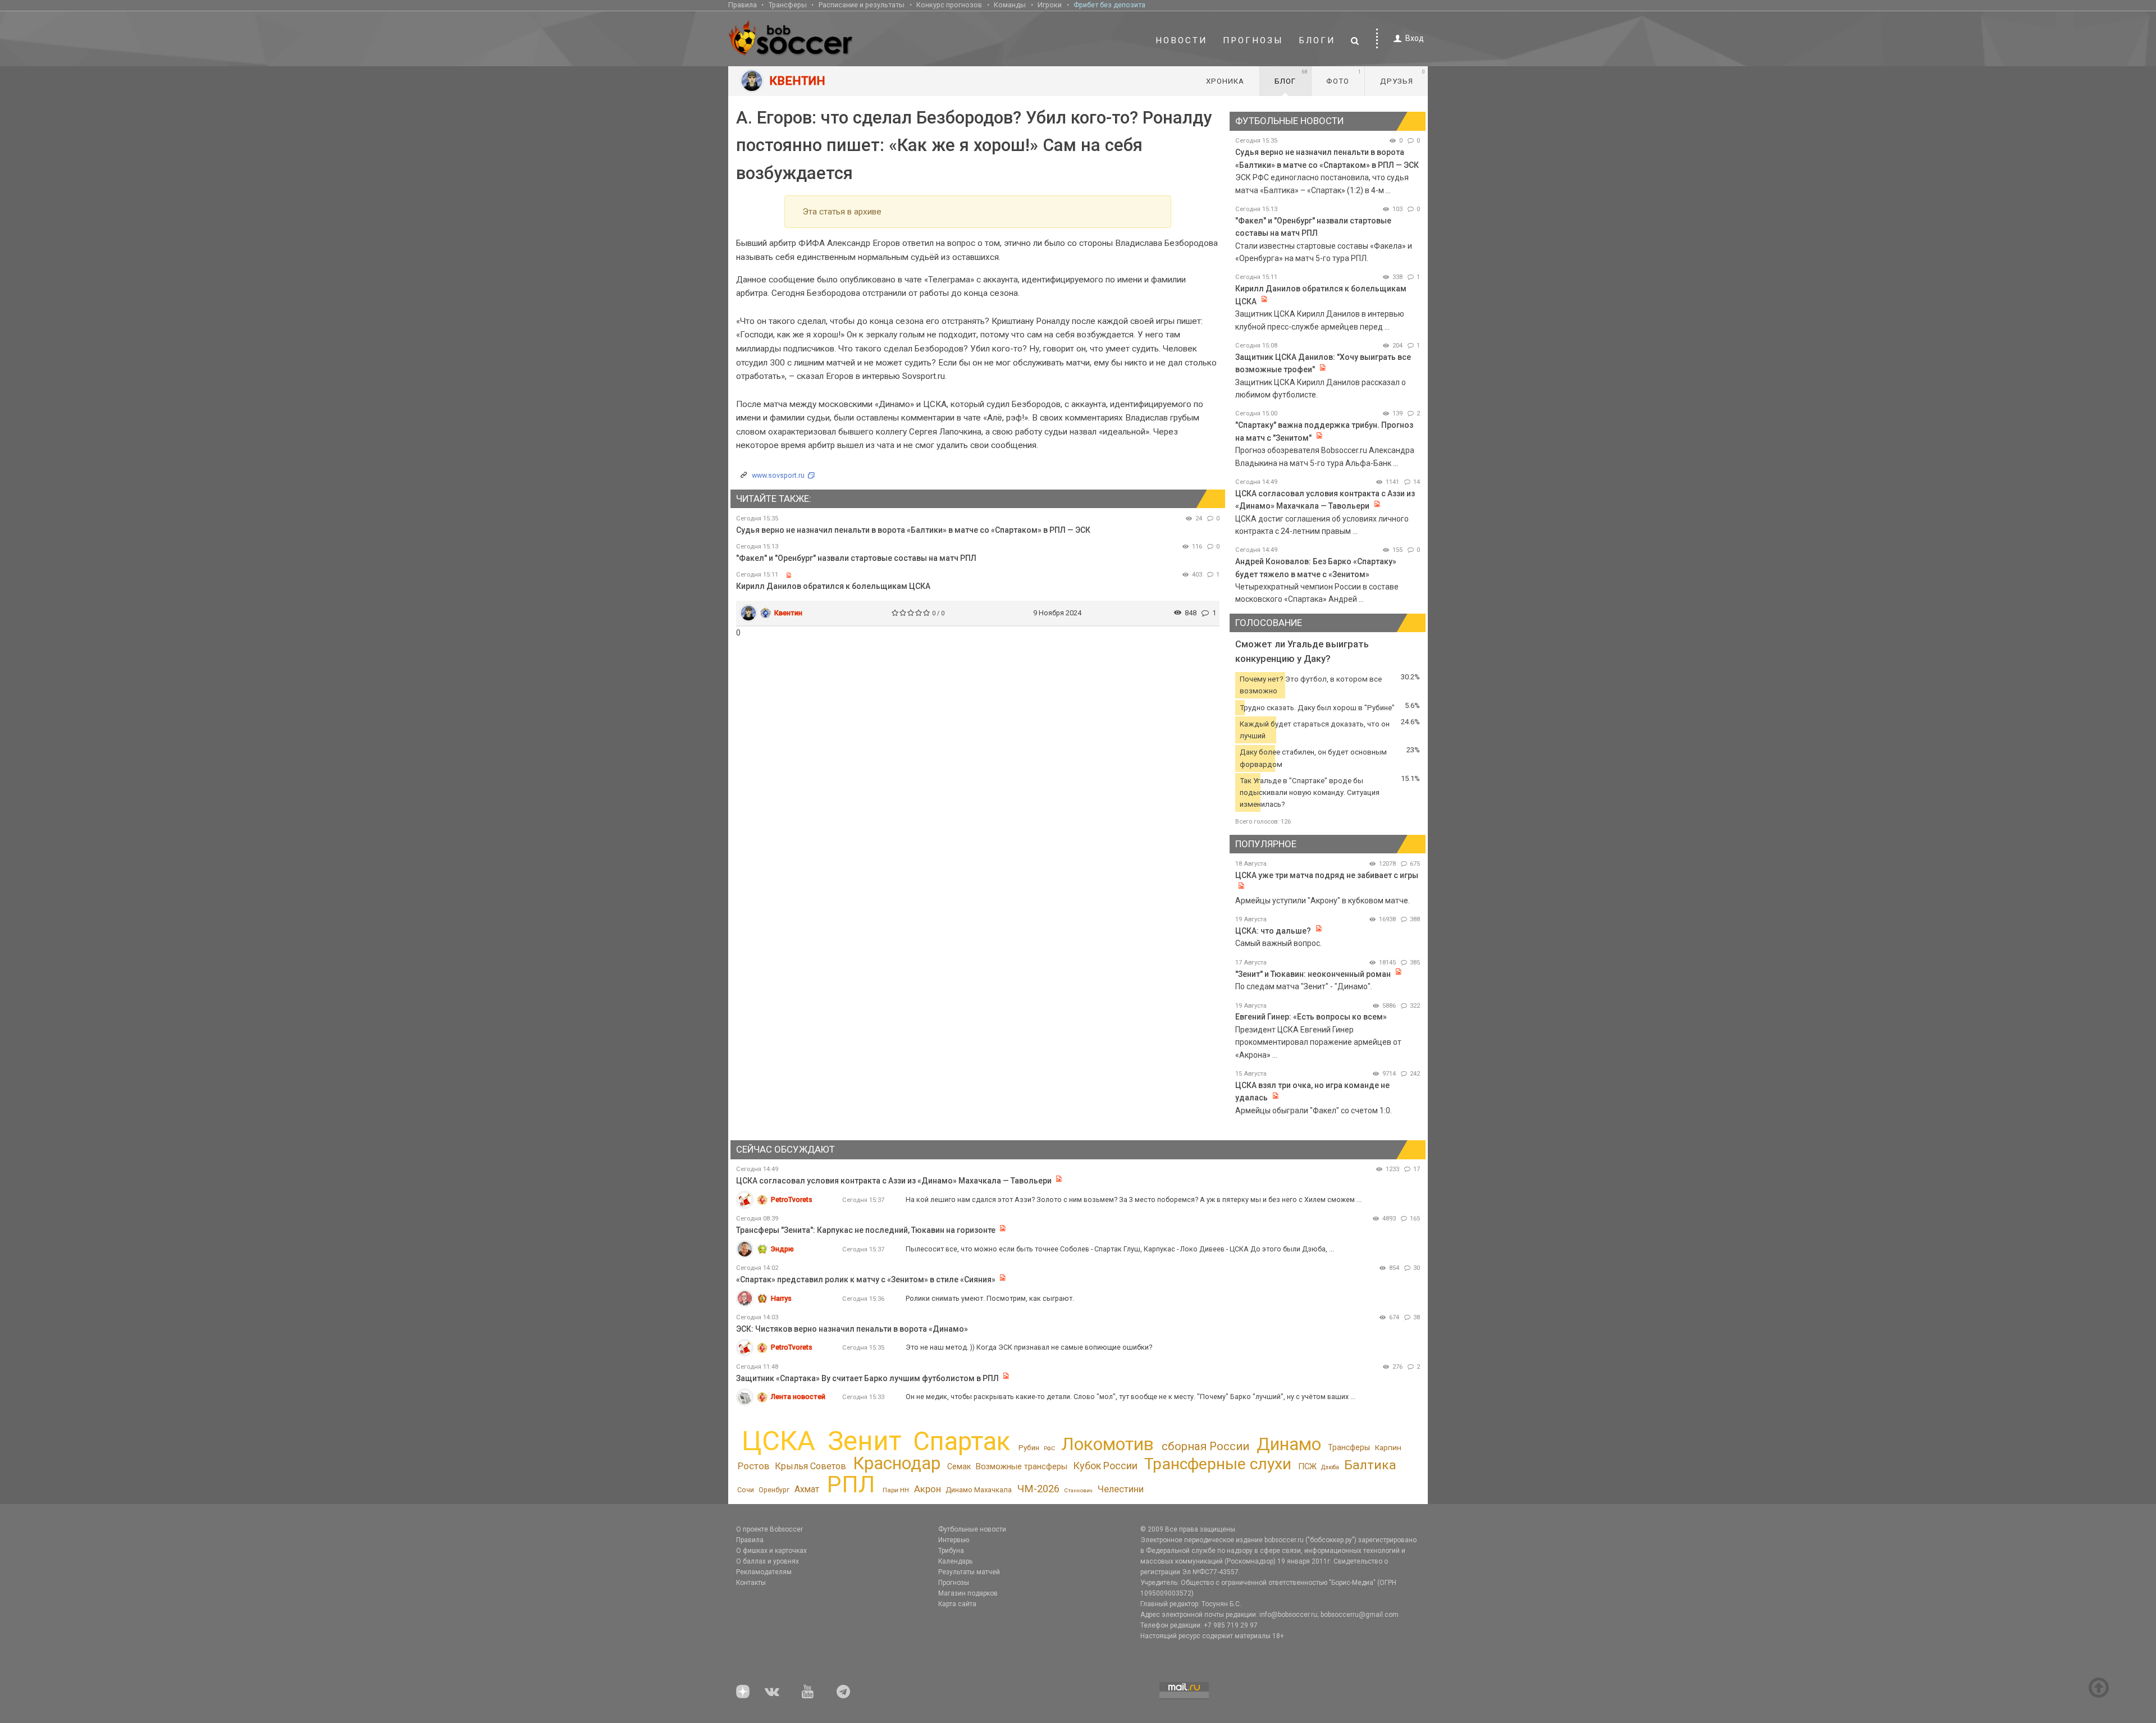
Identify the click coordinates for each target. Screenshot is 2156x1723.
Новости (1181, 40)
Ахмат (807, 1489)
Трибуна (951, 1551)
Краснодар (897, 1463)
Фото (1344, 77)
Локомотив (1107, 1444)
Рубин (1029, 1448)
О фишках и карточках (771, 1551)
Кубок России (1105, 1466)
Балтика (1370, 1465)
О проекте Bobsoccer (769, 1529)
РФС (1049, 1448)
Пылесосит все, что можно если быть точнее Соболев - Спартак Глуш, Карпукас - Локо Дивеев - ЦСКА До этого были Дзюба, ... (1120, 1249)
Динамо (1289, 1444)
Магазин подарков (968, 1593)
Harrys (781, 1298)
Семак (959, 1466)
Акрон (928, 1489)
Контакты (751, 1583)
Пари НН (896, 1490)
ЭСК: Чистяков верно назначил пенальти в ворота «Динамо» (852, 1329)
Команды (1010, 5)
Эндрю (782, 1249)
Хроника (1225, 81)
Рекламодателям (764, 1572)
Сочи (746, 1490)
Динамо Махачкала (979, 1490)
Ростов (753, 1466)
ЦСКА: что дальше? (1273, 931)
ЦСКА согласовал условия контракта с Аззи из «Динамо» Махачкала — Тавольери (894, 1181)
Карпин (1388, 1447)
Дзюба (1330, 1467)
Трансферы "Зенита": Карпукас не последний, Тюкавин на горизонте (866, 1230)
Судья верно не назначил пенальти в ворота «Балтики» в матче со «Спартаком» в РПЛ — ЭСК (913, 530)
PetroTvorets (792, 1199)
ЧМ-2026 (1038, 1489)
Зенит (864, 1441)
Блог (1291, 77)
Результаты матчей (969, 1572)
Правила (743, 5)
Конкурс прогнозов (949, 5)
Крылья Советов (810, 1466)
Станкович (1078, 1490)
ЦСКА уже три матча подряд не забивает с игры (1327, 875)
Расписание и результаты (862, 5)
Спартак (961, 1441)
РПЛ (851, 1484)
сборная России (1205, 1446)
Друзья (1403, 77)
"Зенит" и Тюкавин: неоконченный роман (1313, 974)
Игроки (1050, 5)
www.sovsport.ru (778, 475)
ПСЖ (1307, 1466)
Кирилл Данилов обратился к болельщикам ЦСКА (833, 586)
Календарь (955, 1561)
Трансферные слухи (1218, 1464)
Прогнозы (1253, 40)
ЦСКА (778, 1441)
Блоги (1317, 40)
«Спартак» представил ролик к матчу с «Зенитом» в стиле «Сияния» (867, 1279)
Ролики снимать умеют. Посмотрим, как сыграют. (990, 1298)
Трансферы (788, 5)
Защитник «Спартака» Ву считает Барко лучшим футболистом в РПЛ (867, 1378)
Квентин (788, 613)
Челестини (1121, 1489)
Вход (1415, 38)
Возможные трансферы (1022, 1466)
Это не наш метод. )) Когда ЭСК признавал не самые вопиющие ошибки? (1029, 1347)
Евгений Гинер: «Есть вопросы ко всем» (1311, 1017)
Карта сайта (957, 1604)
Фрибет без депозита (1109, 5)
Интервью (954, 1540)
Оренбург (774, 1490)
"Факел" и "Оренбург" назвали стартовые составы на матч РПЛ (856, 558)
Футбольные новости (972, 1529)
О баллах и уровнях (768, 1561)
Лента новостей (798, 1397)
